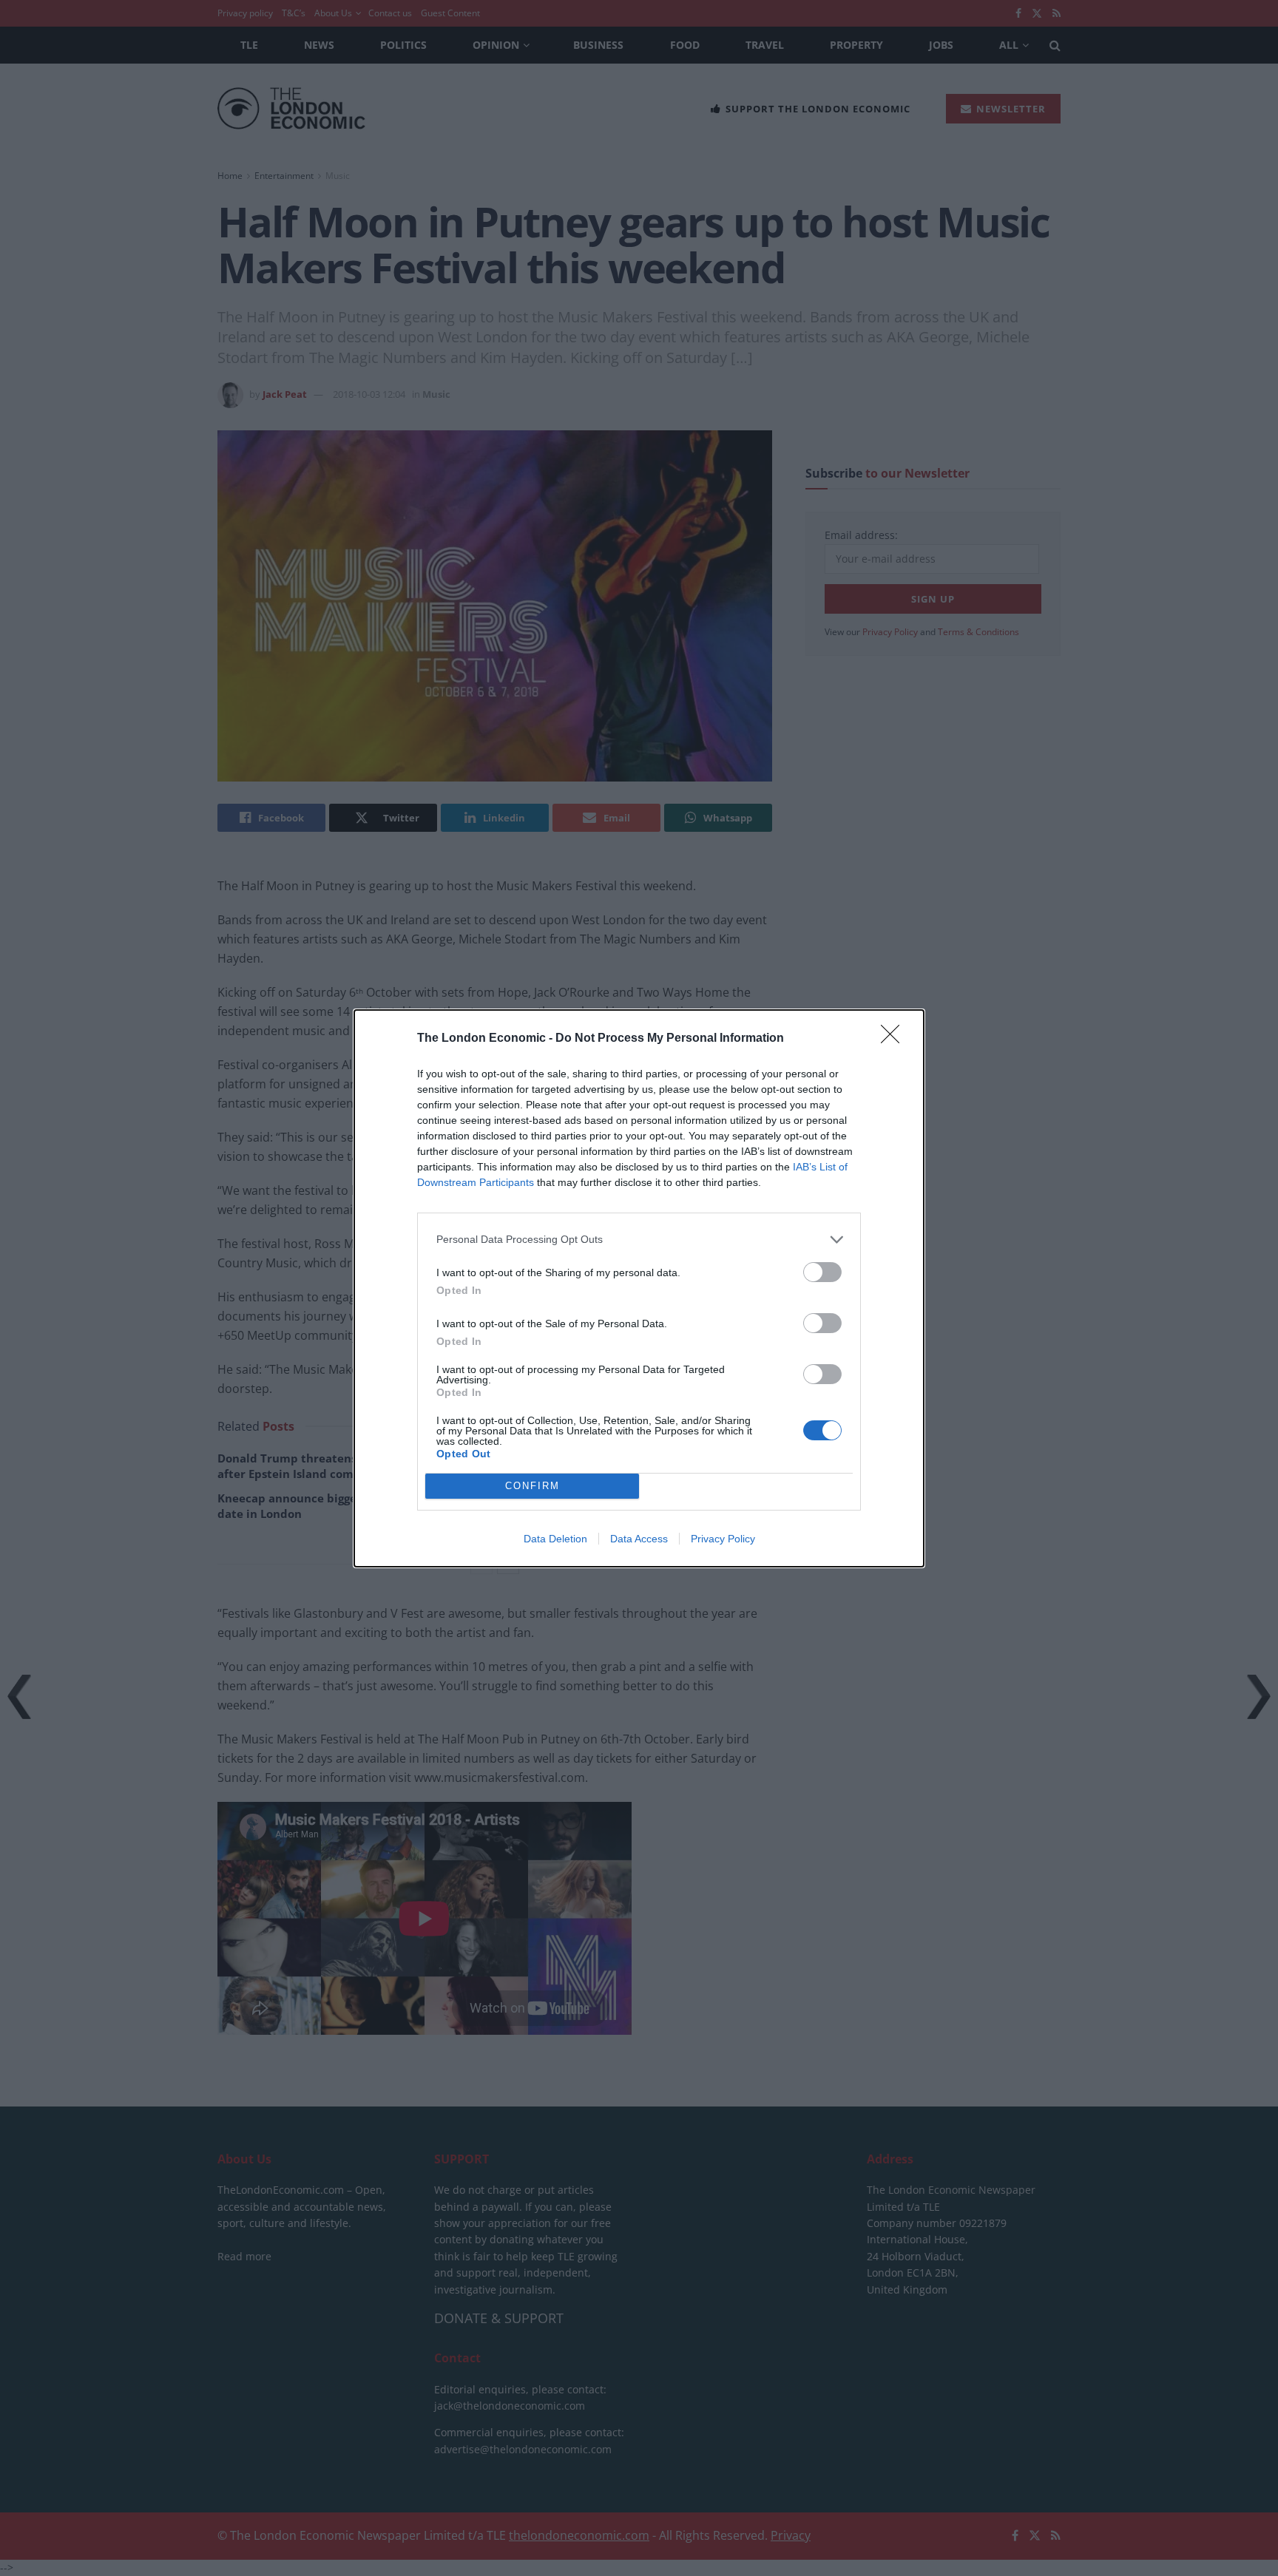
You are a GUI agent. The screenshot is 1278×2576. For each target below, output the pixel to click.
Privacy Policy (723, 1539)
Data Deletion (555, 1539)
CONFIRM (532, 1486)
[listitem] (639, 1240)
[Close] (895, 1039)
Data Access (639, 1539)
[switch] (822, 1272)
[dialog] (639, 1288)
